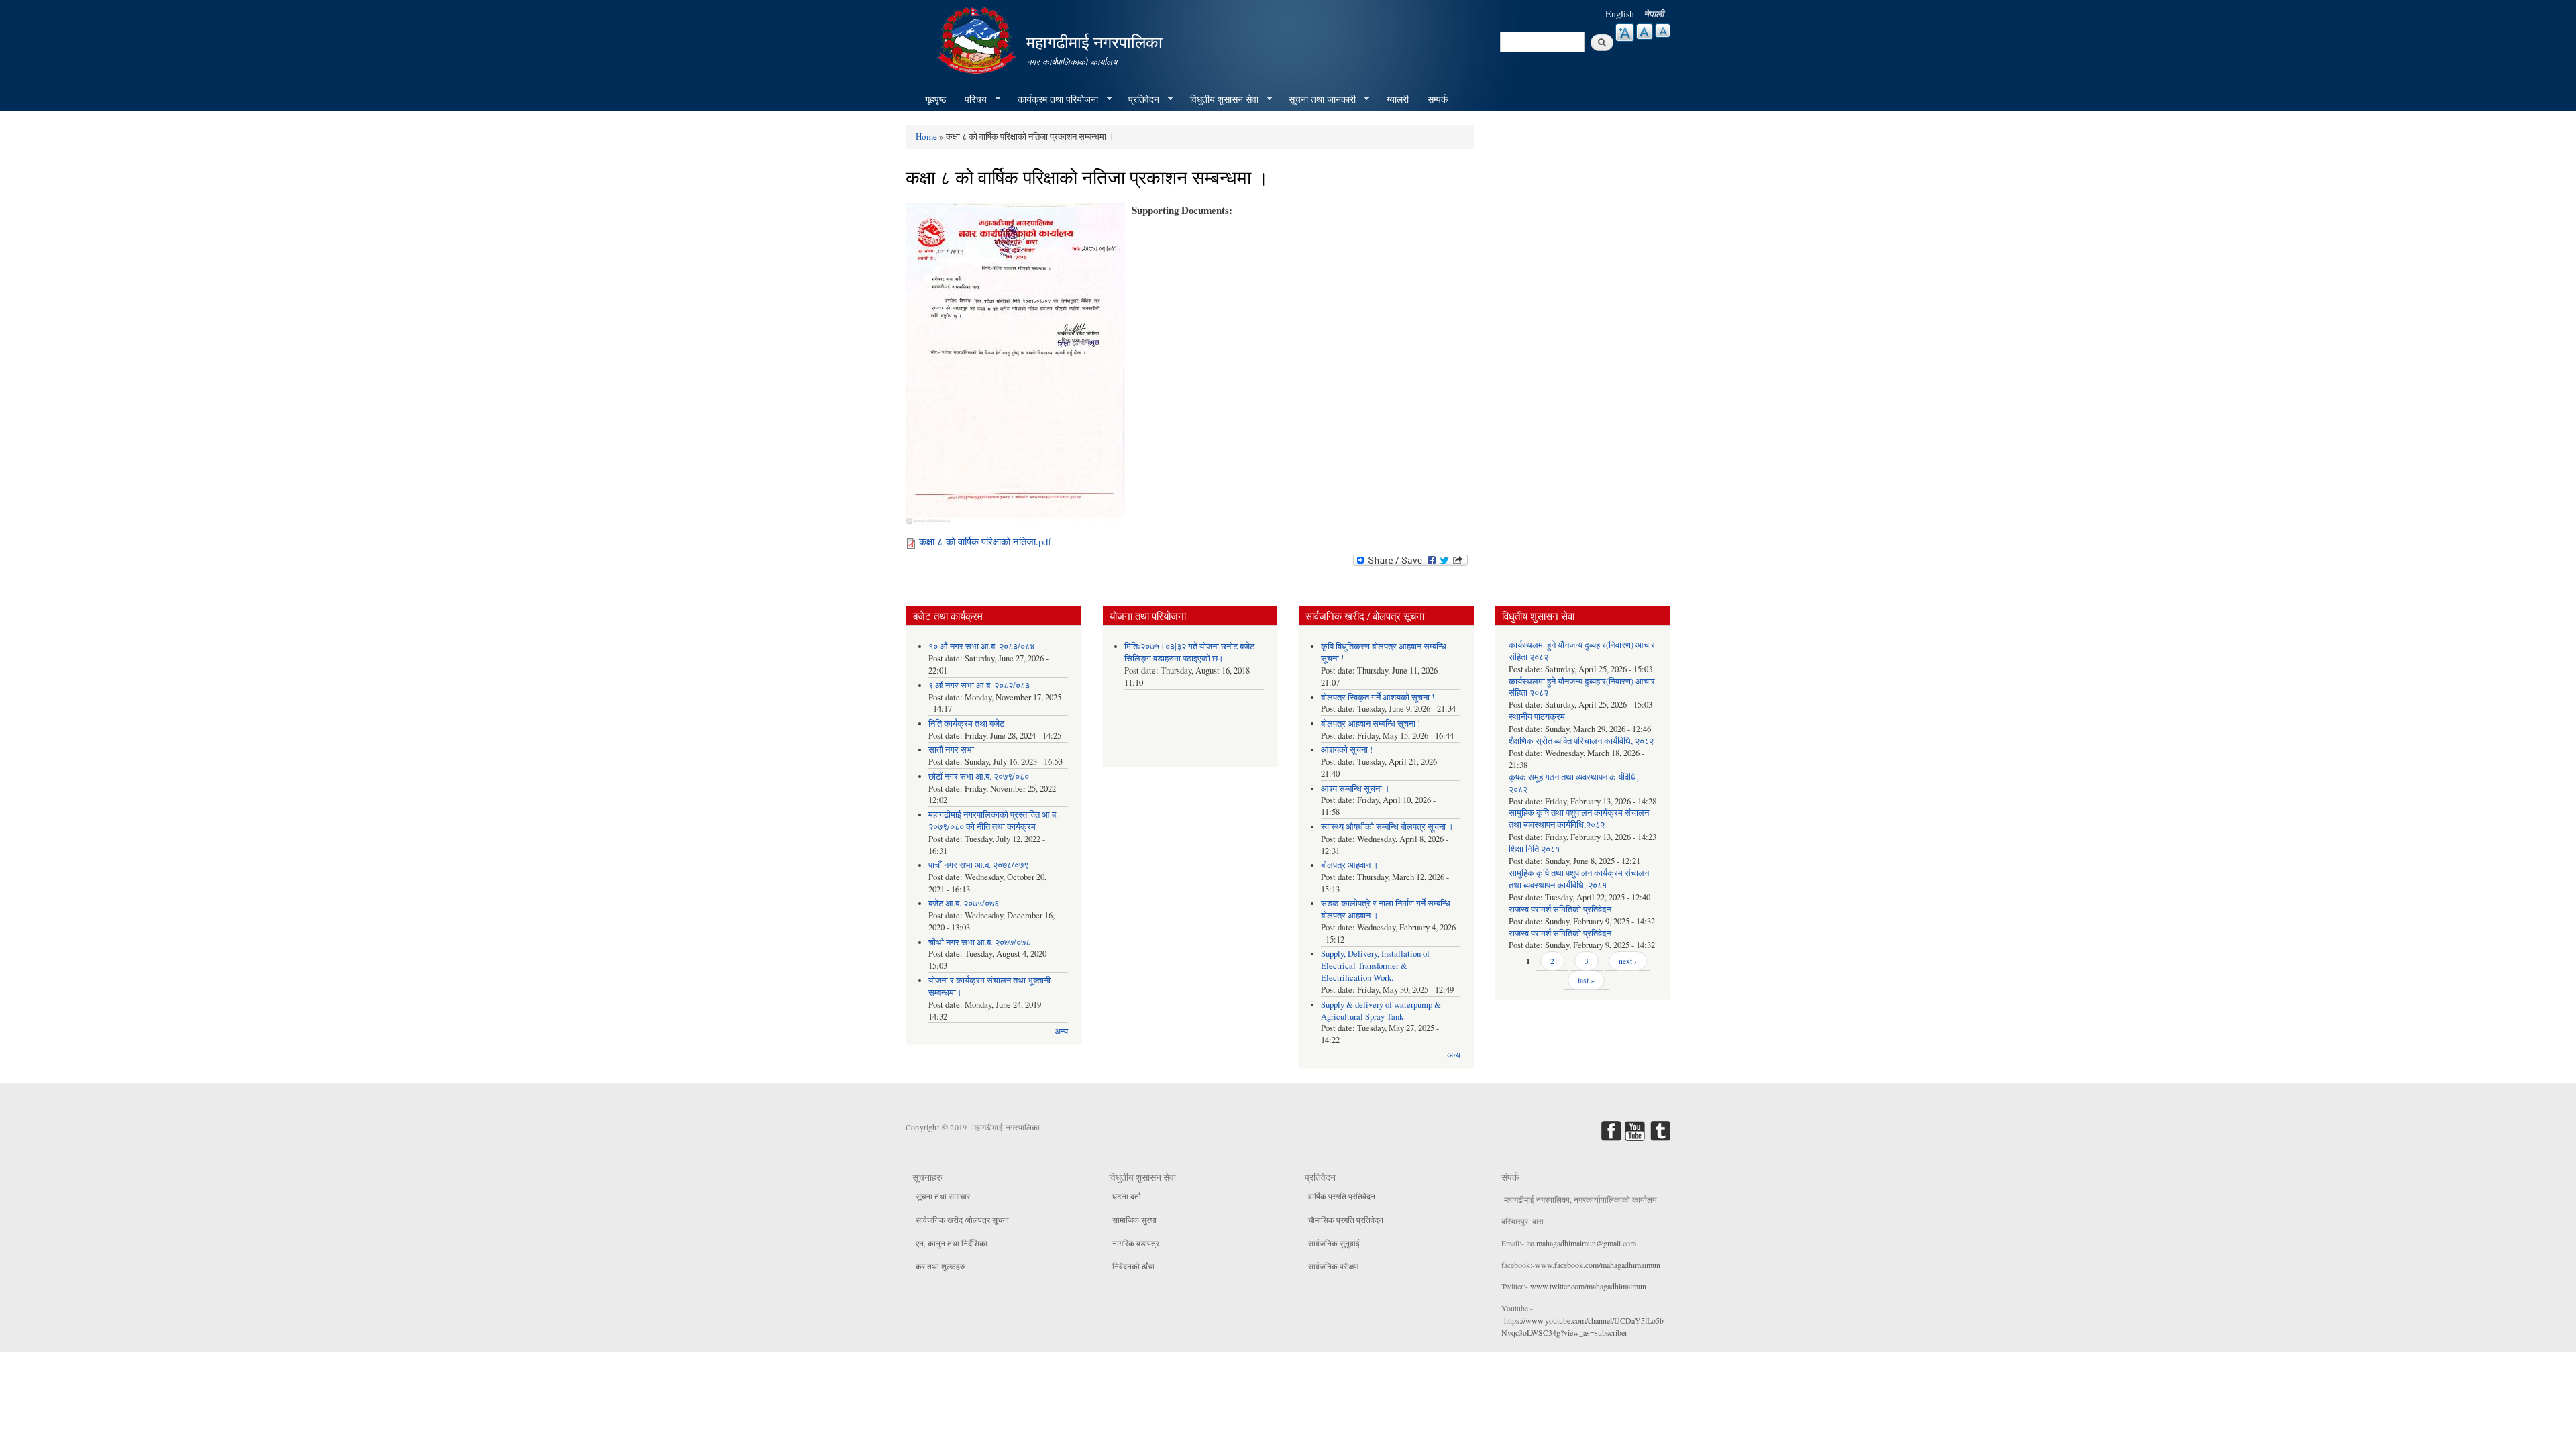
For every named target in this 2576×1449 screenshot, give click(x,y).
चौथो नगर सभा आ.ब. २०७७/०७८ (979, 942)
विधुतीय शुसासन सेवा (1220, 99)
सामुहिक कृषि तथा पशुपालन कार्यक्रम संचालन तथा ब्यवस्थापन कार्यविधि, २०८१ (1579, 879)
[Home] (978, 39)
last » (1586, 980)
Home (926, 136)
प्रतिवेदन (1139, 99)
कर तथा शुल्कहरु (940, 1266)
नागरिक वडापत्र (1136, 1243)
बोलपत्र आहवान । (1350, 865)
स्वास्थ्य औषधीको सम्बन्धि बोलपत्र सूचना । (1387, 827)
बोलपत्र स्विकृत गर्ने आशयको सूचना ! (1378, 697)
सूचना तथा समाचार (943, 1196)
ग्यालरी (1398, 99)
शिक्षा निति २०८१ (1534, 849)
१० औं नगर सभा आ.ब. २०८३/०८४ (981, 646)
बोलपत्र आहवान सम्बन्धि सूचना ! (1371, 723)
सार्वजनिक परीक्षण (1333, 1266)
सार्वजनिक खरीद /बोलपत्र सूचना (962, 1220)
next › (1628, 961)
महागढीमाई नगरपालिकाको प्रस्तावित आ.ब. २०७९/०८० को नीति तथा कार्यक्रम (993, 821)
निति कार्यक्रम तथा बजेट (966, 723)
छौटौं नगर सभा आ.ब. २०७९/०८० (979, 776)
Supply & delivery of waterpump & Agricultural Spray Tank (1381, 1011)
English (1620, 14)
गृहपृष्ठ (935, 99)
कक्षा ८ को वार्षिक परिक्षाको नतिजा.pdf (985, 541)
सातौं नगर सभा (951, 750)
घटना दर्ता (1127, 1196)
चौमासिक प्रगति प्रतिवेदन (1346, 1220)
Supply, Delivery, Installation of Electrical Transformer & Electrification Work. (1375, 966)
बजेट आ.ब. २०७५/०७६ (964, 903)
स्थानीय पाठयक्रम (1537, 717)
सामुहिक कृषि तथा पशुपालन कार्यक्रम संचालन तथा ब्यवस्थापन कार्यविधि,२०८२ (1579, 819)
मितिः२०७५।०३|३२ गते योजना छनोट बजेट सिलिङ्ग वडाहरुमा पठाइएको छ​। (1189, 652)
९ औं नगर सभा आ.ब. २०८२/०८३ (979, 685)
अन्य (1061, 1031)
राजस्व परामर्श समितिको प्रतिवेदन (1560, 909)
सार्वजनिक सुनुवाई (1334, 1243)
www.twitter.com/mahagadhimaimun (1588, 1286)
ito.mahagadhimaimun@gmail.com (1581, 1243)
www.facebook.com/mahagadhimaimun (1598, 1265)
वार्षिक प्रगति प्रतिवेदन (1342, 1196)
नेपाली (1654, 14)
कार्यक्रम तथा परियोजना (1053, 99)
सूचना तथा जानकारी (1318, 99)
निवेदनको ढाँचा (1133, 1266)
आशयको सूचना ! (1347, 750)
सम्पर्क (1438, 99)
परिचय (971, 99)
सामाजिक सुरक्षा (1134, 1220)
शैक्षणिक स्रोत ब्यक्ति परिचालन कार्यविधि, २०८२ (1581, 741)
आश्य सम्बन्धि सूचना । (1355, 789)
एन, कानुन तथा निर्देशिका (952, 1243)
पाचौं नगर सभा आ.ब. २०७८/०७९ (978, 865)
